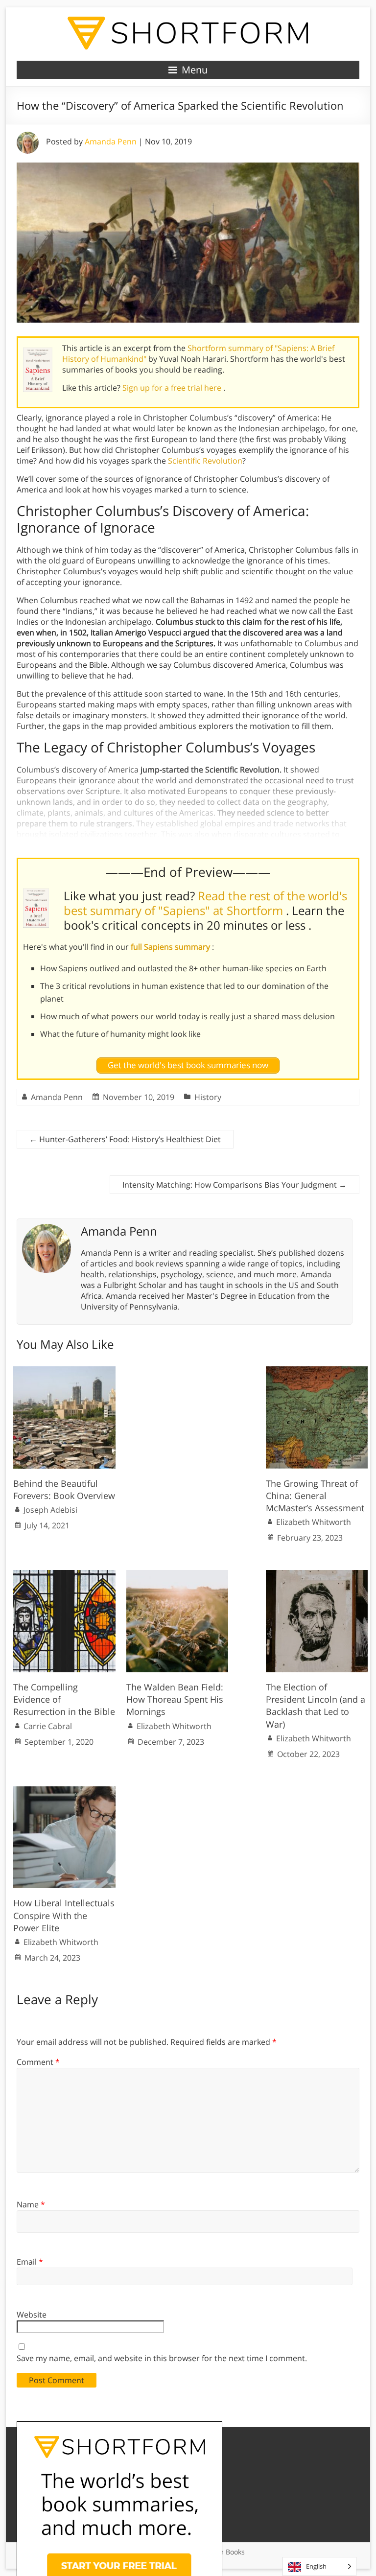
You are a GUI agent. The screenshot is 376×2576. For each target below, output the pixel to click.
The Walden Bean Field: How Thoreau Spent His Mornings (175, 1699)
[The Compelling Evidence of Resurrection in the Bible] (64, 1575)
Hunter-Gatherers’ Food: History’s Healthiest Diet (125, 1139)
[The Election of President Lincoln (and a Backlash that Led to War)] (317, 1575)
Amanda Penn (111, 141)
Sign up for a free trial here (173, 388)
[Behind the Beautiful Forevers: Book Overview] (64, 1371)
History (208, 1097)
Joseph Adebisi (50, 1510)
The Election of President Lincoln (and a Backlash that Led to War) (316, 1706)
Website (32, 2315)
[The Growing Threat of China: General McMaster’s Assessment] (317, 1371)
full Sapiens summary (171, 947)
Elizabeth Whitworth (314, 1522)
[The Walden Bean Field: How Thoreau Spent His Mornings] (177, 1575)
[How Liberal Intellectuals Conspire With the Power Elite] (64, 1791)
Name (31, 2204)
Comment (38, 2062)
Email (30, 2262)
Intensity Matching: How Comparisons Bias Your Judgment (235, 1185)
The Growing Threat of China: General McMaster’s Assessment (315, 1496)
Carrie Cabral (48, 1726)
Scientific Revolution (205, 461)
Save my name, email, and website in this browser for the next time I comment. (162, 2358)
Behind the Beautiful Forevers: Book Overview (64, 1489)
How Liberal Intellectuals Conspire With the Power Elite (64, 1915)
